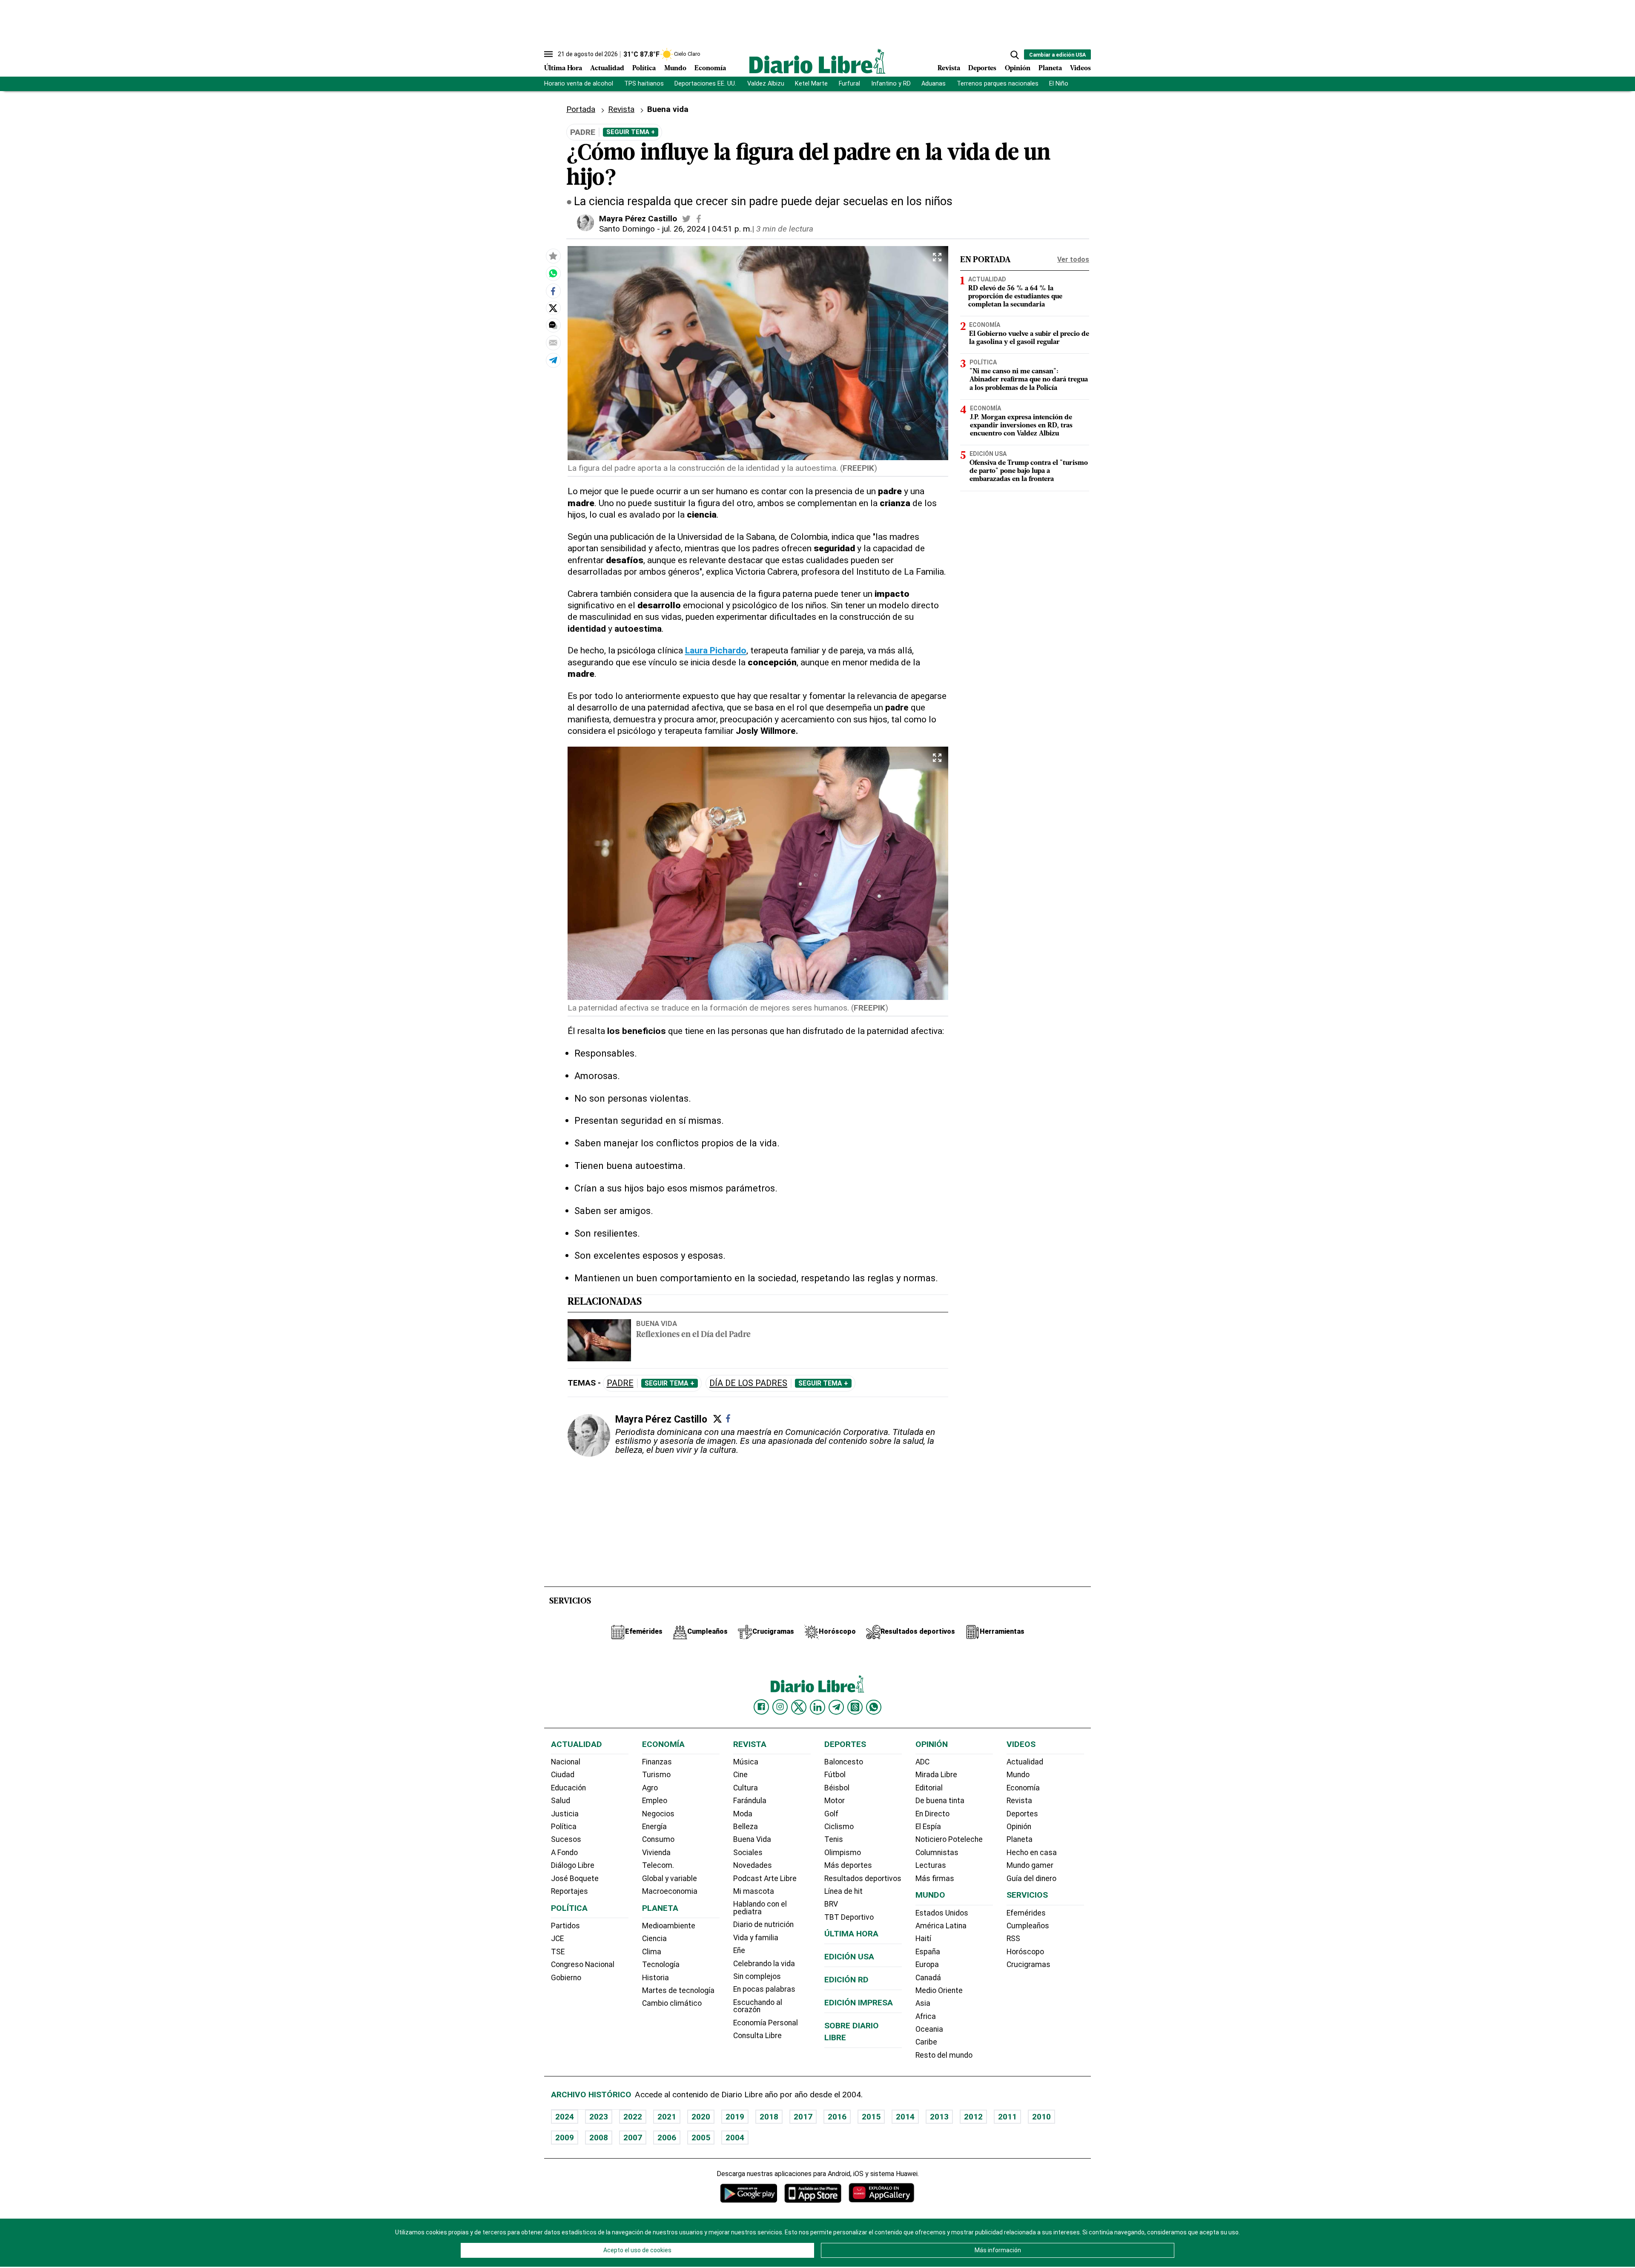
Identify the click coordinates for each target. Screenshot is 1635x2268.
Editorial (929, 1788)
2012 (973, 2117)
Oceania (929, 2029)
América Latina (941, 1926)
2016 (837, 2117)
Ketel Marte (811, 84)
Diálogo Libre (573, 1865)
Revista (949, 69)
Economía (710, 69)
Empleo (655, 1801)
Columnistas (937, 1853)
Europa (927, 1964)
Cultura (746, 1788)
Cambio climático (672, 2003)
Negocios (658, 1814)
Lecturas (931, 1865)
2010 (1041, 2117)
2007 (633, 2138)
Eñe (739, 1950)
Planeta (1050, 69)
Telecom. (658, 1865)
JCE (557, 1939)
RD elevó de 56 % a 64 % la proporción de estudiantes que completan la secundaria (1015, 297)
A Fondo (564, 1853)
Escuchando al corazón (758, 2006)
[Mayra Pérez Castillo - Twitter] (686, 219)
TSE (558, 1952)
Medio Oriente (939, 1990)
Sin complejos (757, 1976)
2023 (599, 2117)
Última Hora (563, 69)
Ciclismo (839, 1827)
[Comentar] (553, 326)
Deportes (982, 69)
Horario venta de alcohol (579, 84)
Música (746, 1762)
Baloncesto (844, 1762)
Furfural (849, 84)
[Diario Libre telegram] (836, 1707)
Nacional (566, 1762)
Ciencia (654, 1939)
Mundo (675, 69)
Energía (654, 1827)
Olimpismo (843, 1853)
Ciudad (563, 1775)
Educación (568, 1788)
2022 (633, 2117)
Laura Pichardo (716, 650)
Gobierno (566, 1978)
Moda (743, 1814)
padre (620, 1383)
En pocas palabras (764, 1989)
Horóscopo (1025, 1952)
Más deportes (848, 1865)
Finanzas (657, 1762)
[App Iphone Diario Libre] (813, 2193)
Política (644, 69)
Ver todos (1073, 259)
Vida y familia (756, 1938)
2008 (599, 2138)
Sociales (748, 1853)
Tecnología (661, 1964)
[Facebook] (728, 1418)
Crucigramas (1028, 1964)
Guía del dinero (1031, 1879)
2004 (735, 2138)
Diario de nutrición (763, 1924)
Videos (1080, 69)
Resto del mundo (944, 2055)
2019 (735, 2117)
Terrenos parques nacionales (998, 84)
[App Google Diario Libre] (749, 2193)
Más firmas (935, 1879)
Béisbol (837, 1788)
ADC (922, 1762)
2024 (565, 2117)
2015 (871, 2117)
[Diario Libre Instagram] (780, 1707)
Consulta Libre (757, 2036)
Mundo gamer (1030, 1865)
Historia (655, 1978)
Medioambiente (669, 1926)
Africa (926, 2016)
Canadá (928, 1978)
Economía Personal (766, 2023)
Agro (650, 1788)
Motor (835, 1801)
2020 (701, 2117)
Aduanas (934, 84)
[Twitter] (717, 1419)
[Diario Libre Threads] (855, 1707)
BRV (831, 1904)
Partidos (565, 1926)
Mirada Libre (936, 1775)
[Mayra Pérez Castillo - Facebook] (699, 219)
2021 (667, 2117)
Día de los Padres (748, 1383)
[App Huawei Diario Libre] (881, 2193)
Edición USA (988, 454)
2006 (667, 2138)
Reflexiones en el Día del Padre (693, 1335)
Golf (831, 1814)
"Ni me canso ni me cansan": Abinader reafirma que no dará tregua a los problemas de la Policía (1029, 380)
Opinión (1018, 69)
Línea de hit (843, 1891)
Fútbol (835, 1775)
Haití (923, 1939)
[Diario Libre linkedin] (817, 1707)
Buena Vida (752, 1839)
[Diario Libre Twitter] (799, 1707)
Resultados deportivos (863, 1879)
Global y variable (670, 1879)
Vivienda (656, 1853)
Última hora (851, 1934)
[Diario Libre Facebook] (761, 1707)
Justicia (565, 1814)
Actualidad (607, 69)
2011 (1007, 2117)
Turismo (656, 1775)
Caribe (926, 2042)
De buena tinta (940, 1801)
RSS (1013, 1939)
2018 (769, 2117)
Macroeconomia (670, 1891)
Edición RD (846, 1980)
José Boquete (575, 1879)
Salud (561, 1801)
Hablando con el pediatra (760, 1908)
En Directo (932, 1814)
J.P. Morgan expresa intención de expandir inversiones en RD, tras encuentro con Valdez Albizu (1021, 426)
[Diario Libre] (817, 61)
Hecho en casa (1032, 1853)
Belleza (746, 1827)
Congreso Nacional (583, 1964)
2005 (701, 2138)
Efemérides (1026, 1913)
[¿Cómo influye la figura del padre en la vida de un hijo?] (553, 274)
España (928, 1952)
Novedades (753, 1865)
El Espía (928, 1827)
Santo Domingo (627, 229)
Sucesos (566, 1839)
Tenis (834, 1839)
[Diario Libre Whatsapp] (874, 1707)
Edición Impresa (859, 2003)
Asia (923, 2003)
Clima (652, 1952)
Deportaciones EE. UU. (705, 84)
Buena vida (657, 1323)
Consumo (658, 1839)
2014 (905, 2117)
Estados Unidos (942, 1913)
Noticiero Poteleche (949, 1839)
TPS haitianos (644, 84)
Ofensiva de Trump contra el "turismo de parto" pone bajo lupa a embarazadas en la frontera (1029, 471)
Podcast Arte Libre (765, 1879)
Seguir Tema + (631, 132)
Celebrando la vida (764, 1964)
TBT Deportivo (849, 1917)
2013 (939, 2117)
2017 (803, 2117)
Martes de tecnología (678, 1990)
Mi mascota (754, 1891)
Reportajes (569, 1891)
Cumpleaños (1028, 1926)
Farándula (750, 1801)
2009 (565, 2138)
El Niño (1059, 84)
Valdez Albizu (766, 84)
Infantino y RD (891, 84)
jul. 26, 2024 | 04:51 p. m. (707, 229)
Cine (740, 1775)
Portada (581, 109)
